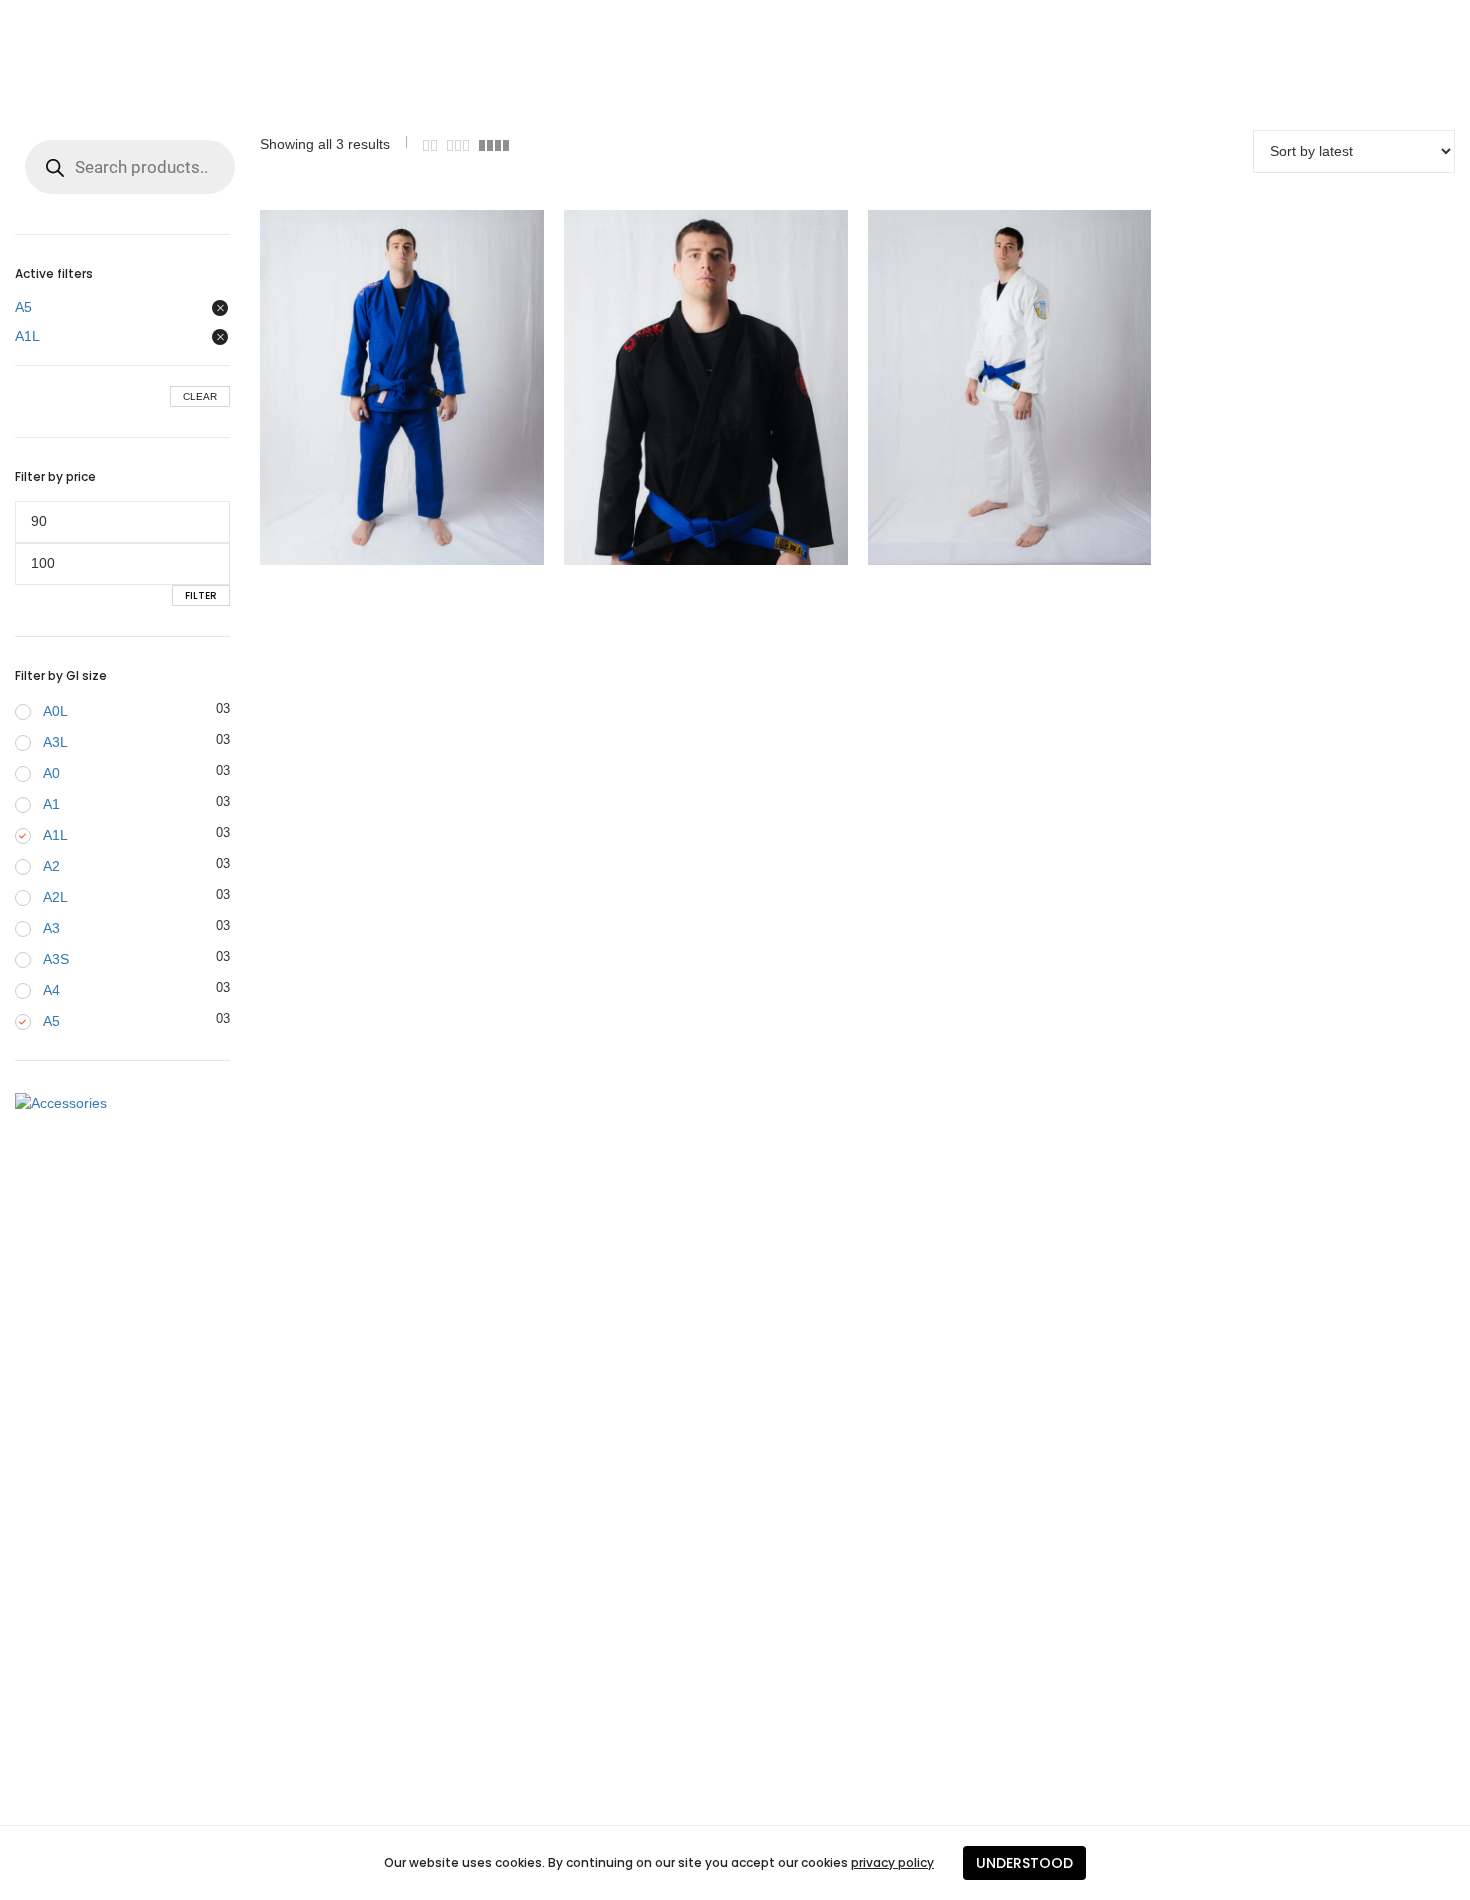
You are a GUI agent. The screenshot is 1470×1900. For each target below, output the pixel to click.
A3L (55, 742)
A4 (51, 990)
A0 (51, 773)
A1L (27, 336)
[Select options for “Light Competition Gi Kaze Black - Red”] (666, 387)
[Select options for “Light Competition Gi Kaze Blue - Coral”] (362, 387)
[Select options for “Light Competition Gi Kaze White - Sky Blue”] (969, 387)
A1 (51, 804)
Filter (201, 595)
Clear (200, 396)
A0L (55, 711)
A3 (51, 928)
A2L (55, 897)
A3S (56, 959)
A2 (51, 866)
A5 (23, 307)
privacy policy (892, 1862)
